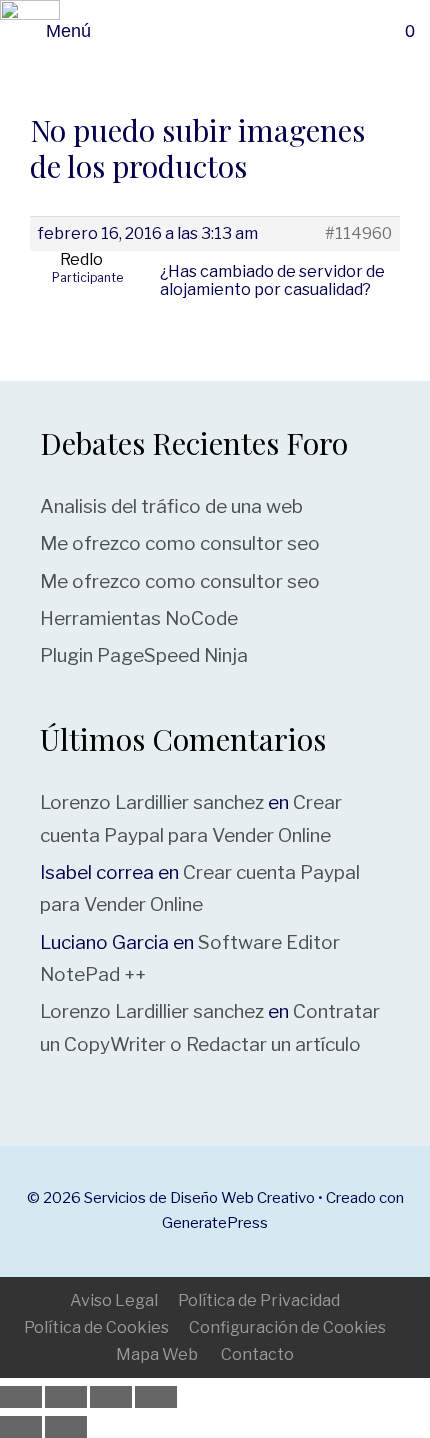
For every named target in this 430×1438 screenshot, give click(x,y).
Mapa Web (157, 1354)
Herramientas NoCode (139, 618)
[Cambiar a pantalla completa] (66, 1397)
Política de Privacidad (259, 1300)
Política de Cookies (96, 1327)
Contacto (257, 1354)
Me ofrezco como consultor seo (180, 543)
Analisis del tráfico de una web (171, 506)
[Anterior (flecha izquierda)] (21, 1427)
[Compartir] (111, 1397)
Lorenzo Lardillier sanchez (152, 802)
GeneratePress (215, 1223)
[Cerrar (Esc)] (156, 1397)
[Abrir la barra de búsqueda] (363, 31)
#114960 (358, 234)
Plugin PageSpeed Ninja (144, 655)
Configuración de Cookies (287, 1327)
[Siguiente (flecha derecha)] (66, 1427)
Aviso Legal (114, 1300)
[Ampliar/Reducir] (21, 1397)
